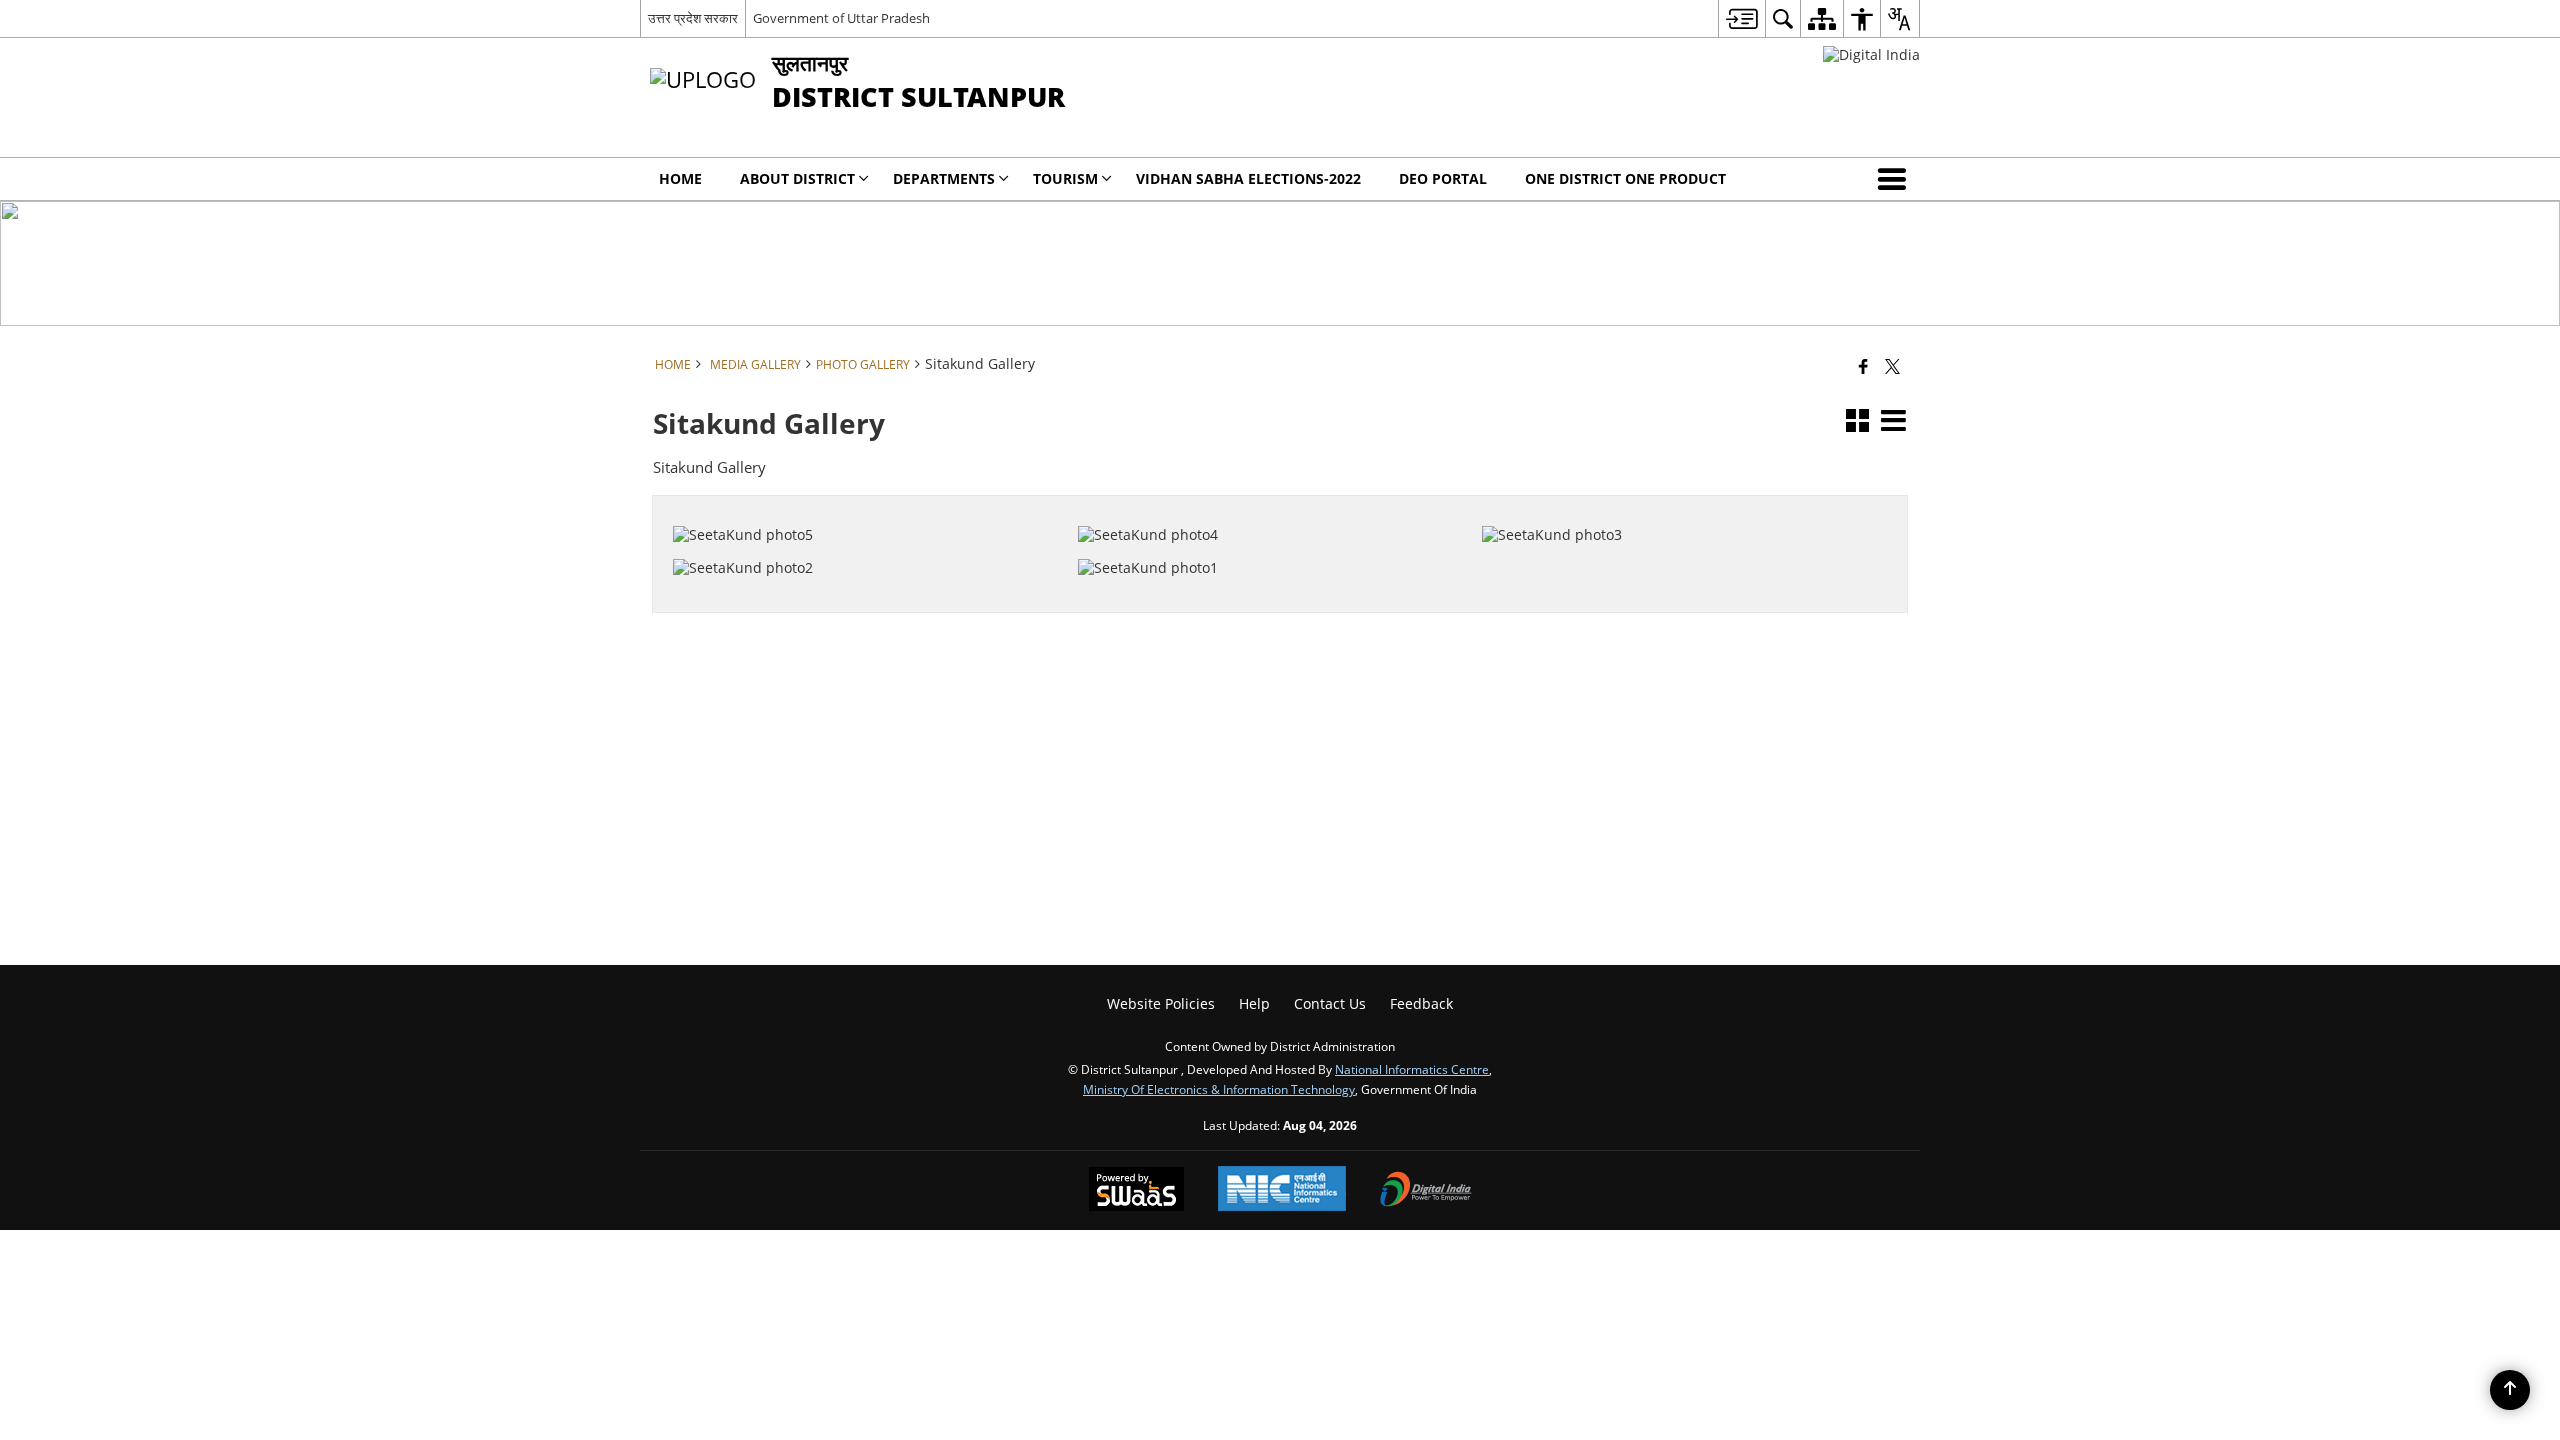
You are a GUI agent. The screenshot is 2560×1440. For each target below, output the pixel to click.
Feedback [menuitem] (1421, 1003)
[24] (1268, 504)
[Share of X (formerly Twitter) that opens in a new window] (1892, 366)
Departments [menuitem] (944, 178)
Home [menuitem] (680, 178)
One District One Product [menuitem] (1625, 178)
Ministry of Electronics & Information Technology (1219, 1089)
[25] (863, 504)
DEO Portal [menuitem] (1443, 178)
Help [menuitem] (1254, 1003)
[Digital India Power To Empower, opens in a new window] (1426, 1191)
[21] (1268, 537)
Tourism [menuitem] (1065, 178)
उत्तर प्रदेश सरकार (693, 18)
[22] (863, 537)
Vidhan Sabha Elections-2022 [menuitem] (1248, 178)
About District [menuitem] (797, 178)
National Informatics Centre (1412, 1069)
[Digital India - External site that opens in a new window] (1871, 54)
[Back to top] (2510, 1390)
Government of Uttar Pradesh (841, 18)
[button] (1896, 179)
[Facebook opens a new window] (1658, 564)
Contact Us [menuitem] (1330, 1003)
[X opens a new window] (1685, 564)
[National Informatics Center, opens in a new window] (1282, 1190)
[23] (1672, 504)
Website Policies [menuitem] (1161, 1003)
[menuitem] (1741, 18)
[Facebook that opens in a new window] (1863, 366)
